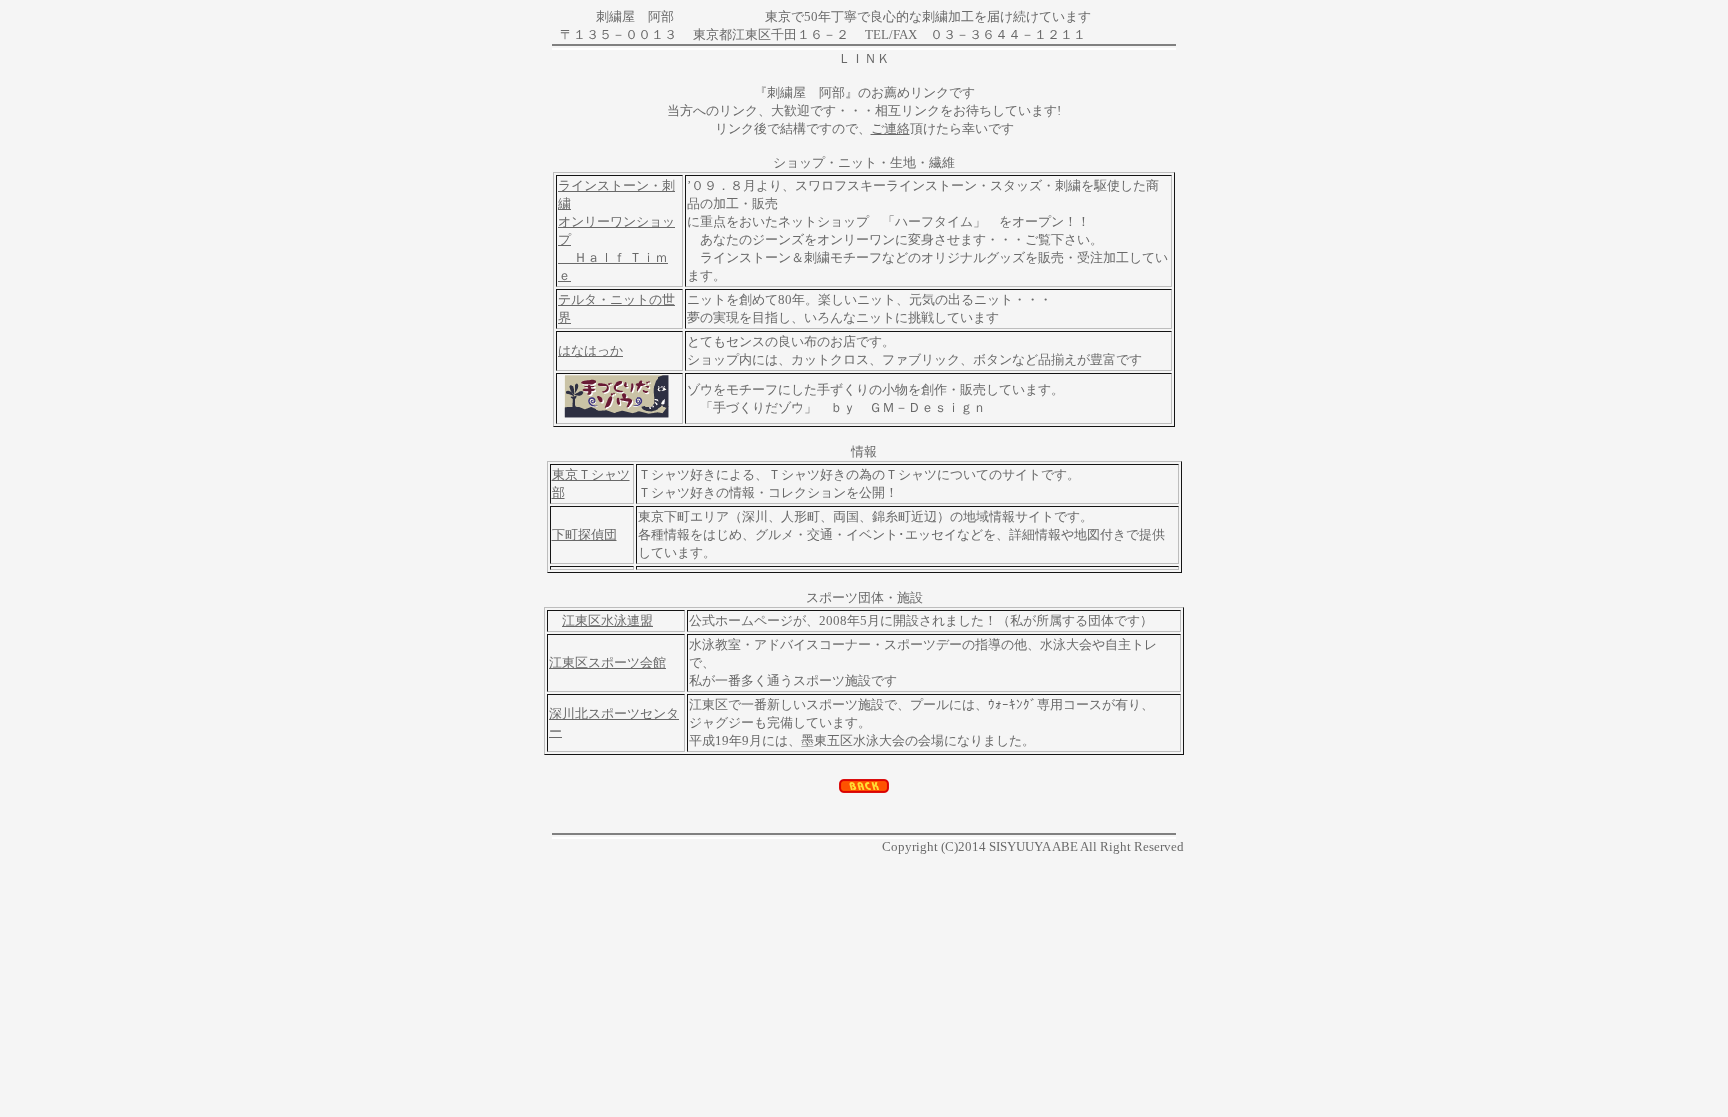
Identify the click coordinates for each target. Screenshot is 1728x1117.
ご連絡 (890, 128)
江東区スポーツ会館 (607, 662)
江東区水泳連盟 (607, 620)
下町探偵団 (584, 534)
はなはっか (590, 350)
